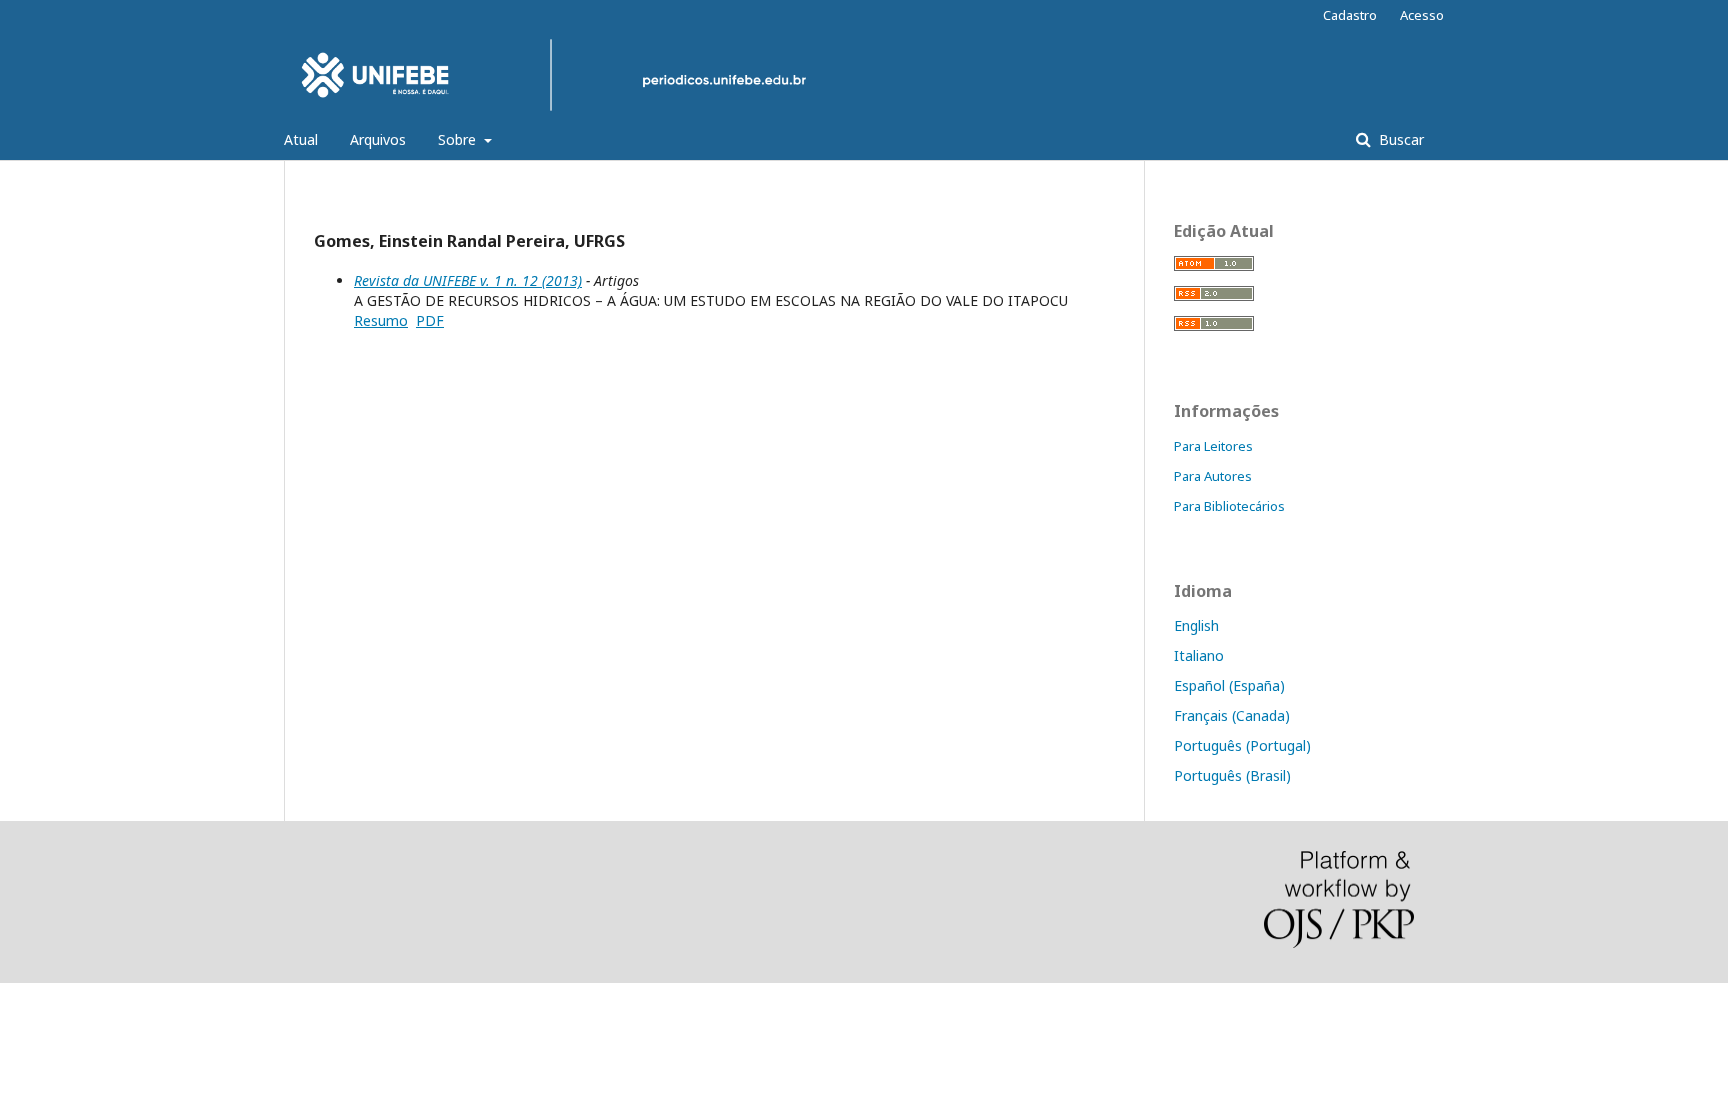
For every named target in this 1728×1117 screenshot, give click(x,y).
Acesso (1422, 15)
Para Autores (1213, 476)
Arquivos (378, 139)
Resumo (381, 320)
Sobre (459, 139)
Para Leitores (1213, 446)
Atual (301, 139)
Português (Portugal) (1242, 745)
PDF (430, 320)
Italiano (1199, 655)
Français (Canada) (1232, 715)
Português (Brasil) (1232, 775)
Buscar (1399, 139)
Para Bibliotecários (1229, 506)
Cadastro (1350, 15)
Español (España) (1229, 685)
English (1196, 625)
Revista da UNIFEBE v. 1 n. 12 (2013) (468, 280)
